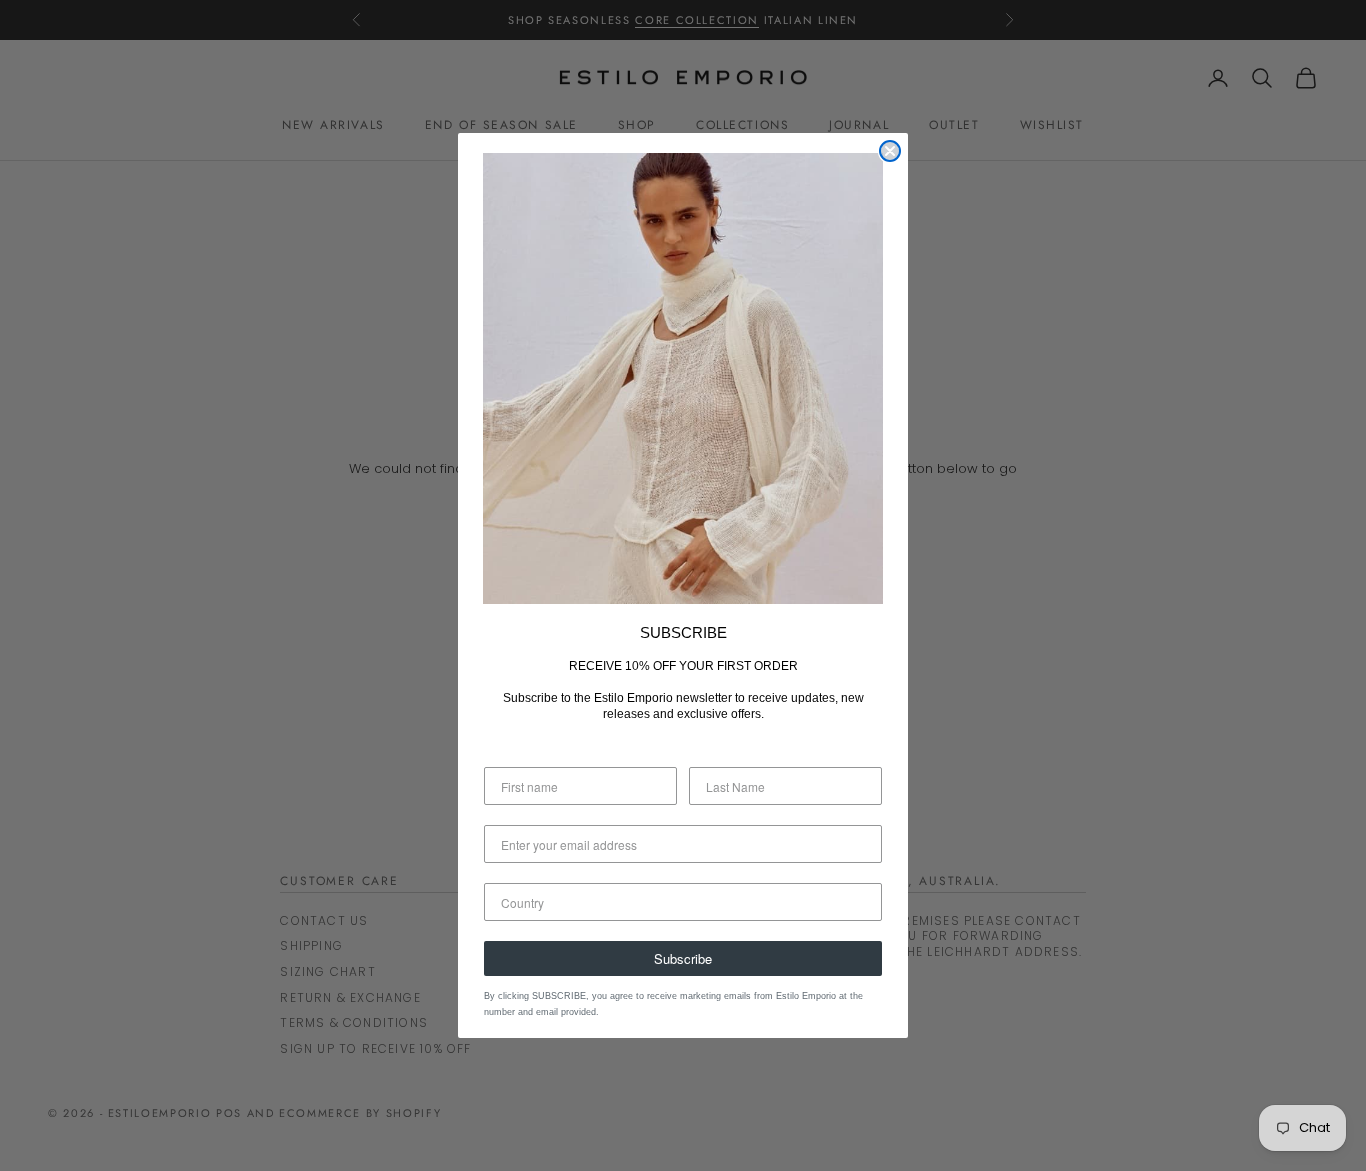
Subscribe (683, 958)
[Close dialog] (890, 151)
